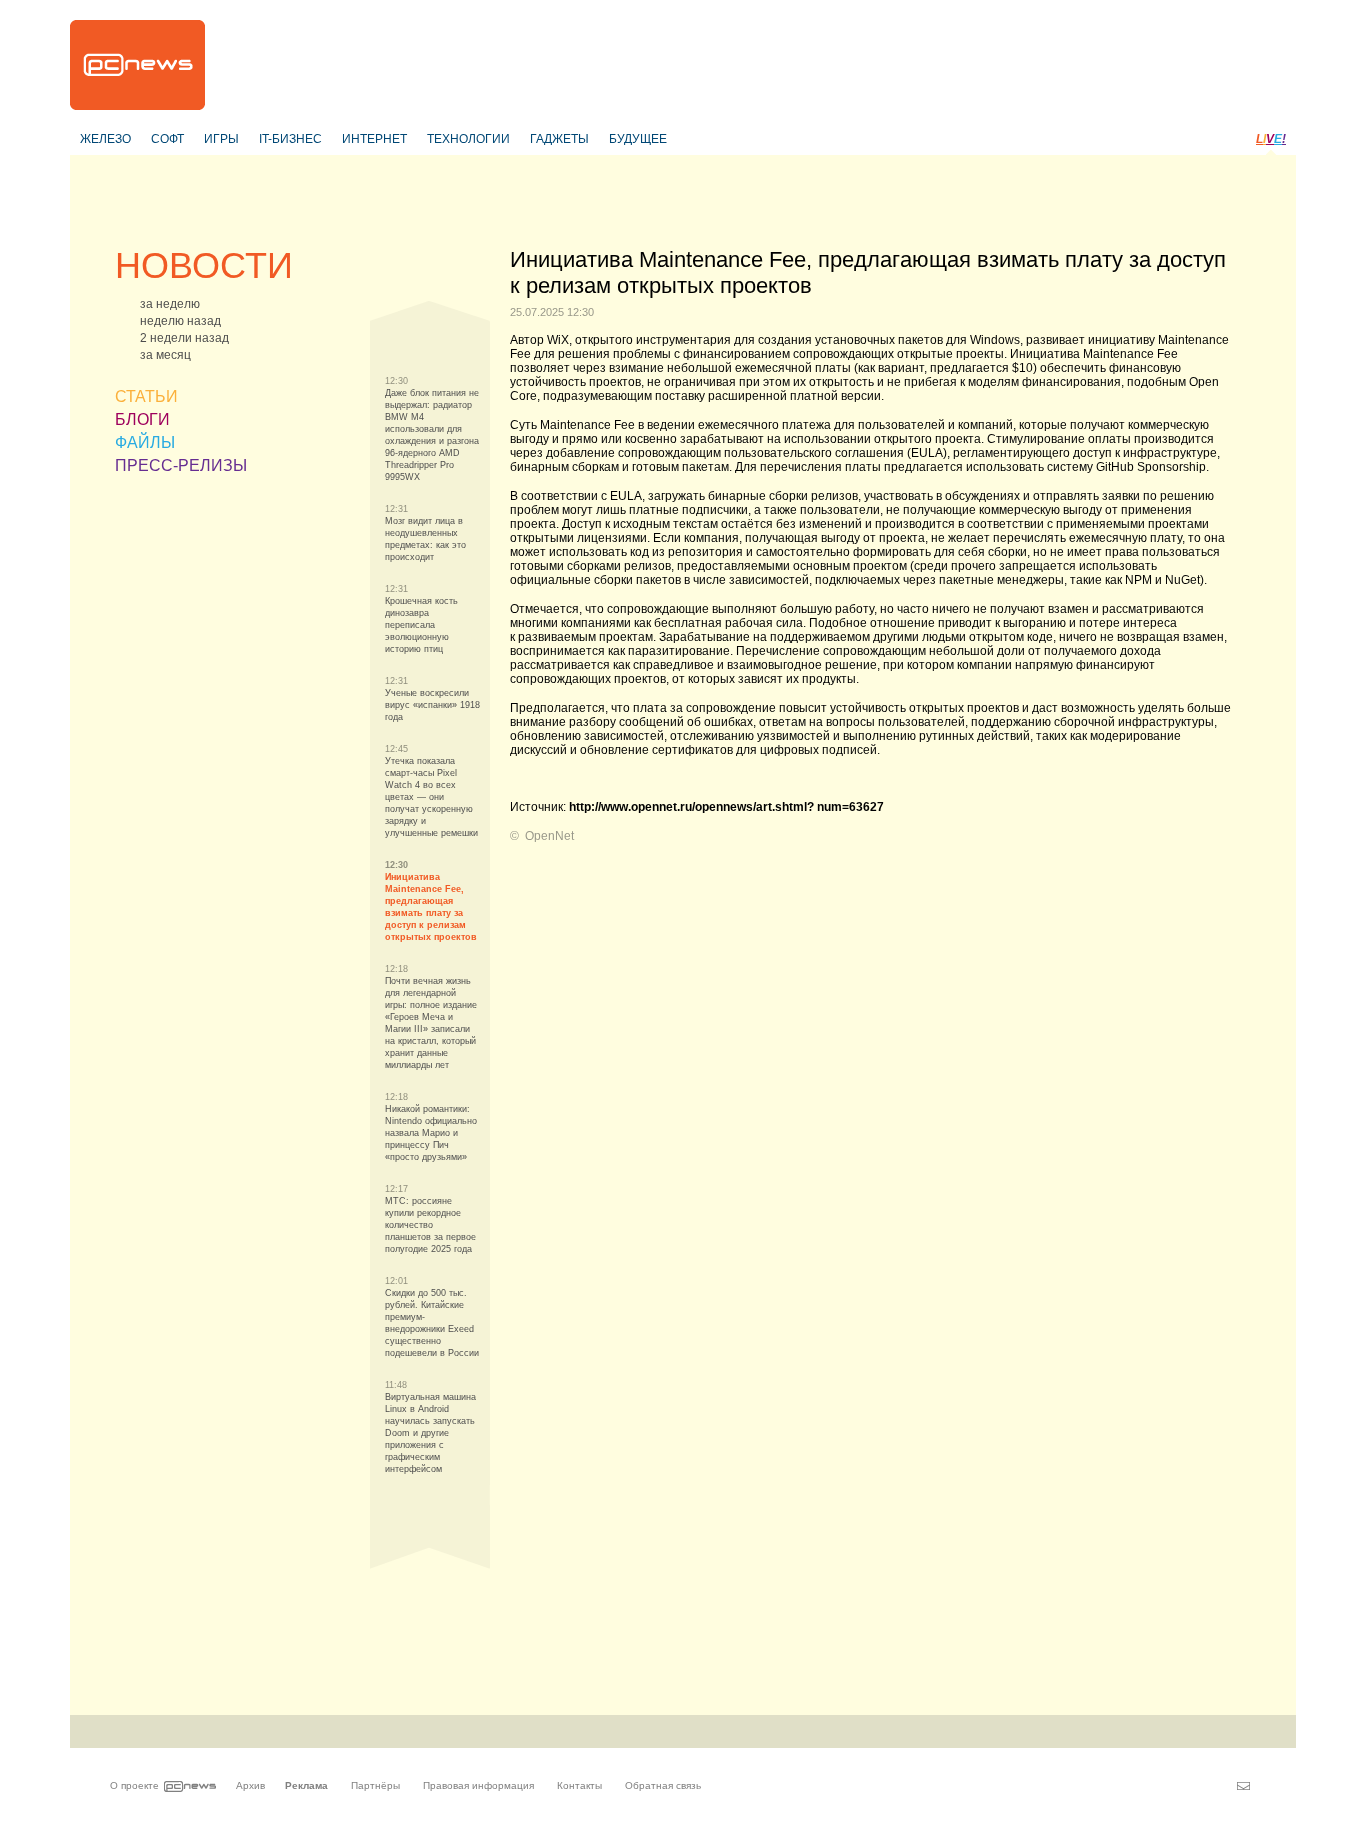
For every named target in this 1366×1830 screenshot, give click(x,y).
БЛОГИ (142, 419)
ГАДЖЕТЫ (559, 139)
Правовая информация (478, 1785)
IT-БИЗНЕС (290, 139)
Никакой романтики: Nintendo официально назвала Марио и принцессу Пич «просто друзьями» (431, 1133)
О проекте (134, 1785)
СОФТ (167, 139)
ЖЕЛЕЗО (105, 139)
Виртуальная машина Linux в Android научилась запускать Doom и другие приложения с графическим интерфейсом (430, 1433)
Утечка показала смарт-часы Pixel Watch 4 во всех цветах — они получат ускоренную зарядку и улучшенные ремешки (431, 797)
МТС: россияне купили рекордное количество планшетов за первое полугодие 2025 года (430, 1225)
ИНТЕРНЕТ (374, 139)
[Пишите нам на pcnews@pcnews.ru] (1243, 1786)
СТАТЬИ (146, 396)
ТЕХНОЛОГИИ (468, 139)
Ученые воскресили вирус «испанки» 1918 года (432, 705)
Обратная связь (663, 1785)
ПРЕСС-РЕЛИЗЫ (181, 465)
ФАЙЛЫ (145, 442)
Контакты (579, 1785)
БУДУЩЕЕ (638, 139)
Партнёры (375, 1785)
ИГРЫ (221, 139)
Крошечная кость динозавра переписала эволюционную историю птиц (421, 625)
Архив (250, 1785)
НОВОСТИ (204, 265)
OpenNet (549, 836)
